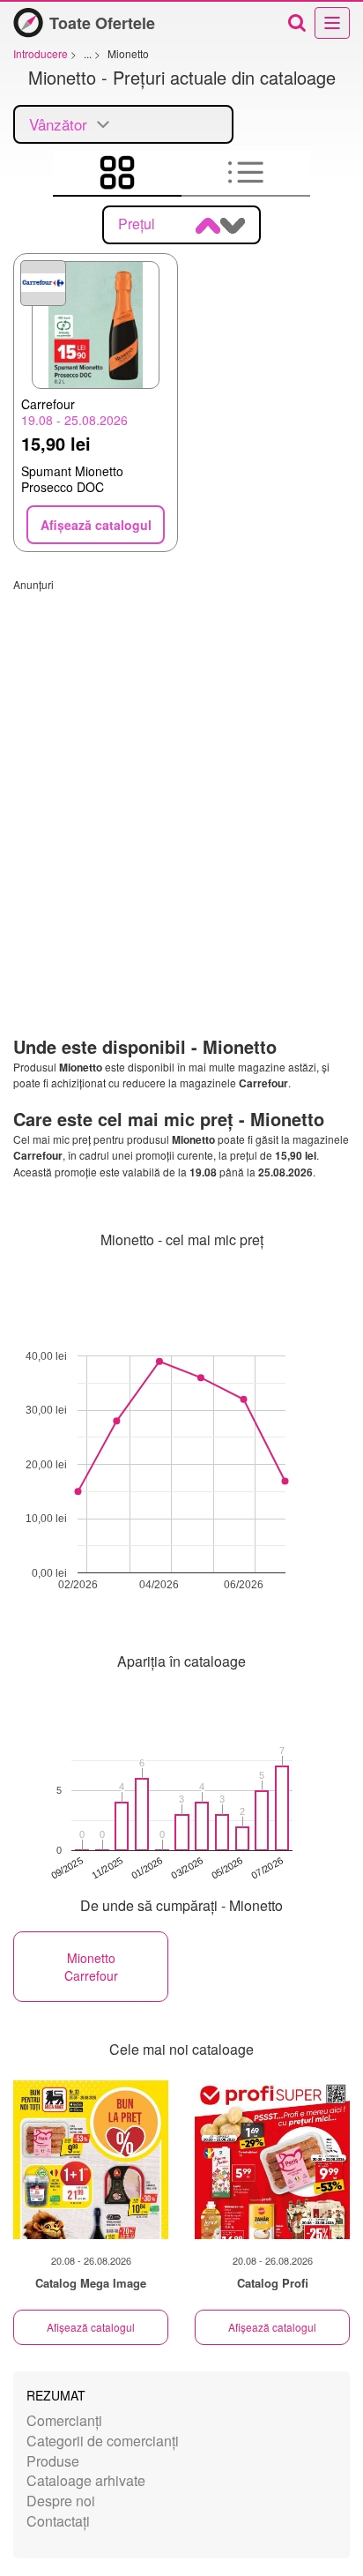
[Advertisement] (181, 773)
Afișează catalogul (91, 2327)
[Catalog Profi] (272, 2160)
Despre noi (61, 2501)
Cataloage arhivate (86, 2480)
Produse (53, 2461)
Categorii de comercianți (103, 2441)
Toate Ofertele (102, 23)
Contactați (58, 2521)
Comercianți (64, 2420)
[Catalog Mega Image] (91, 2160)
